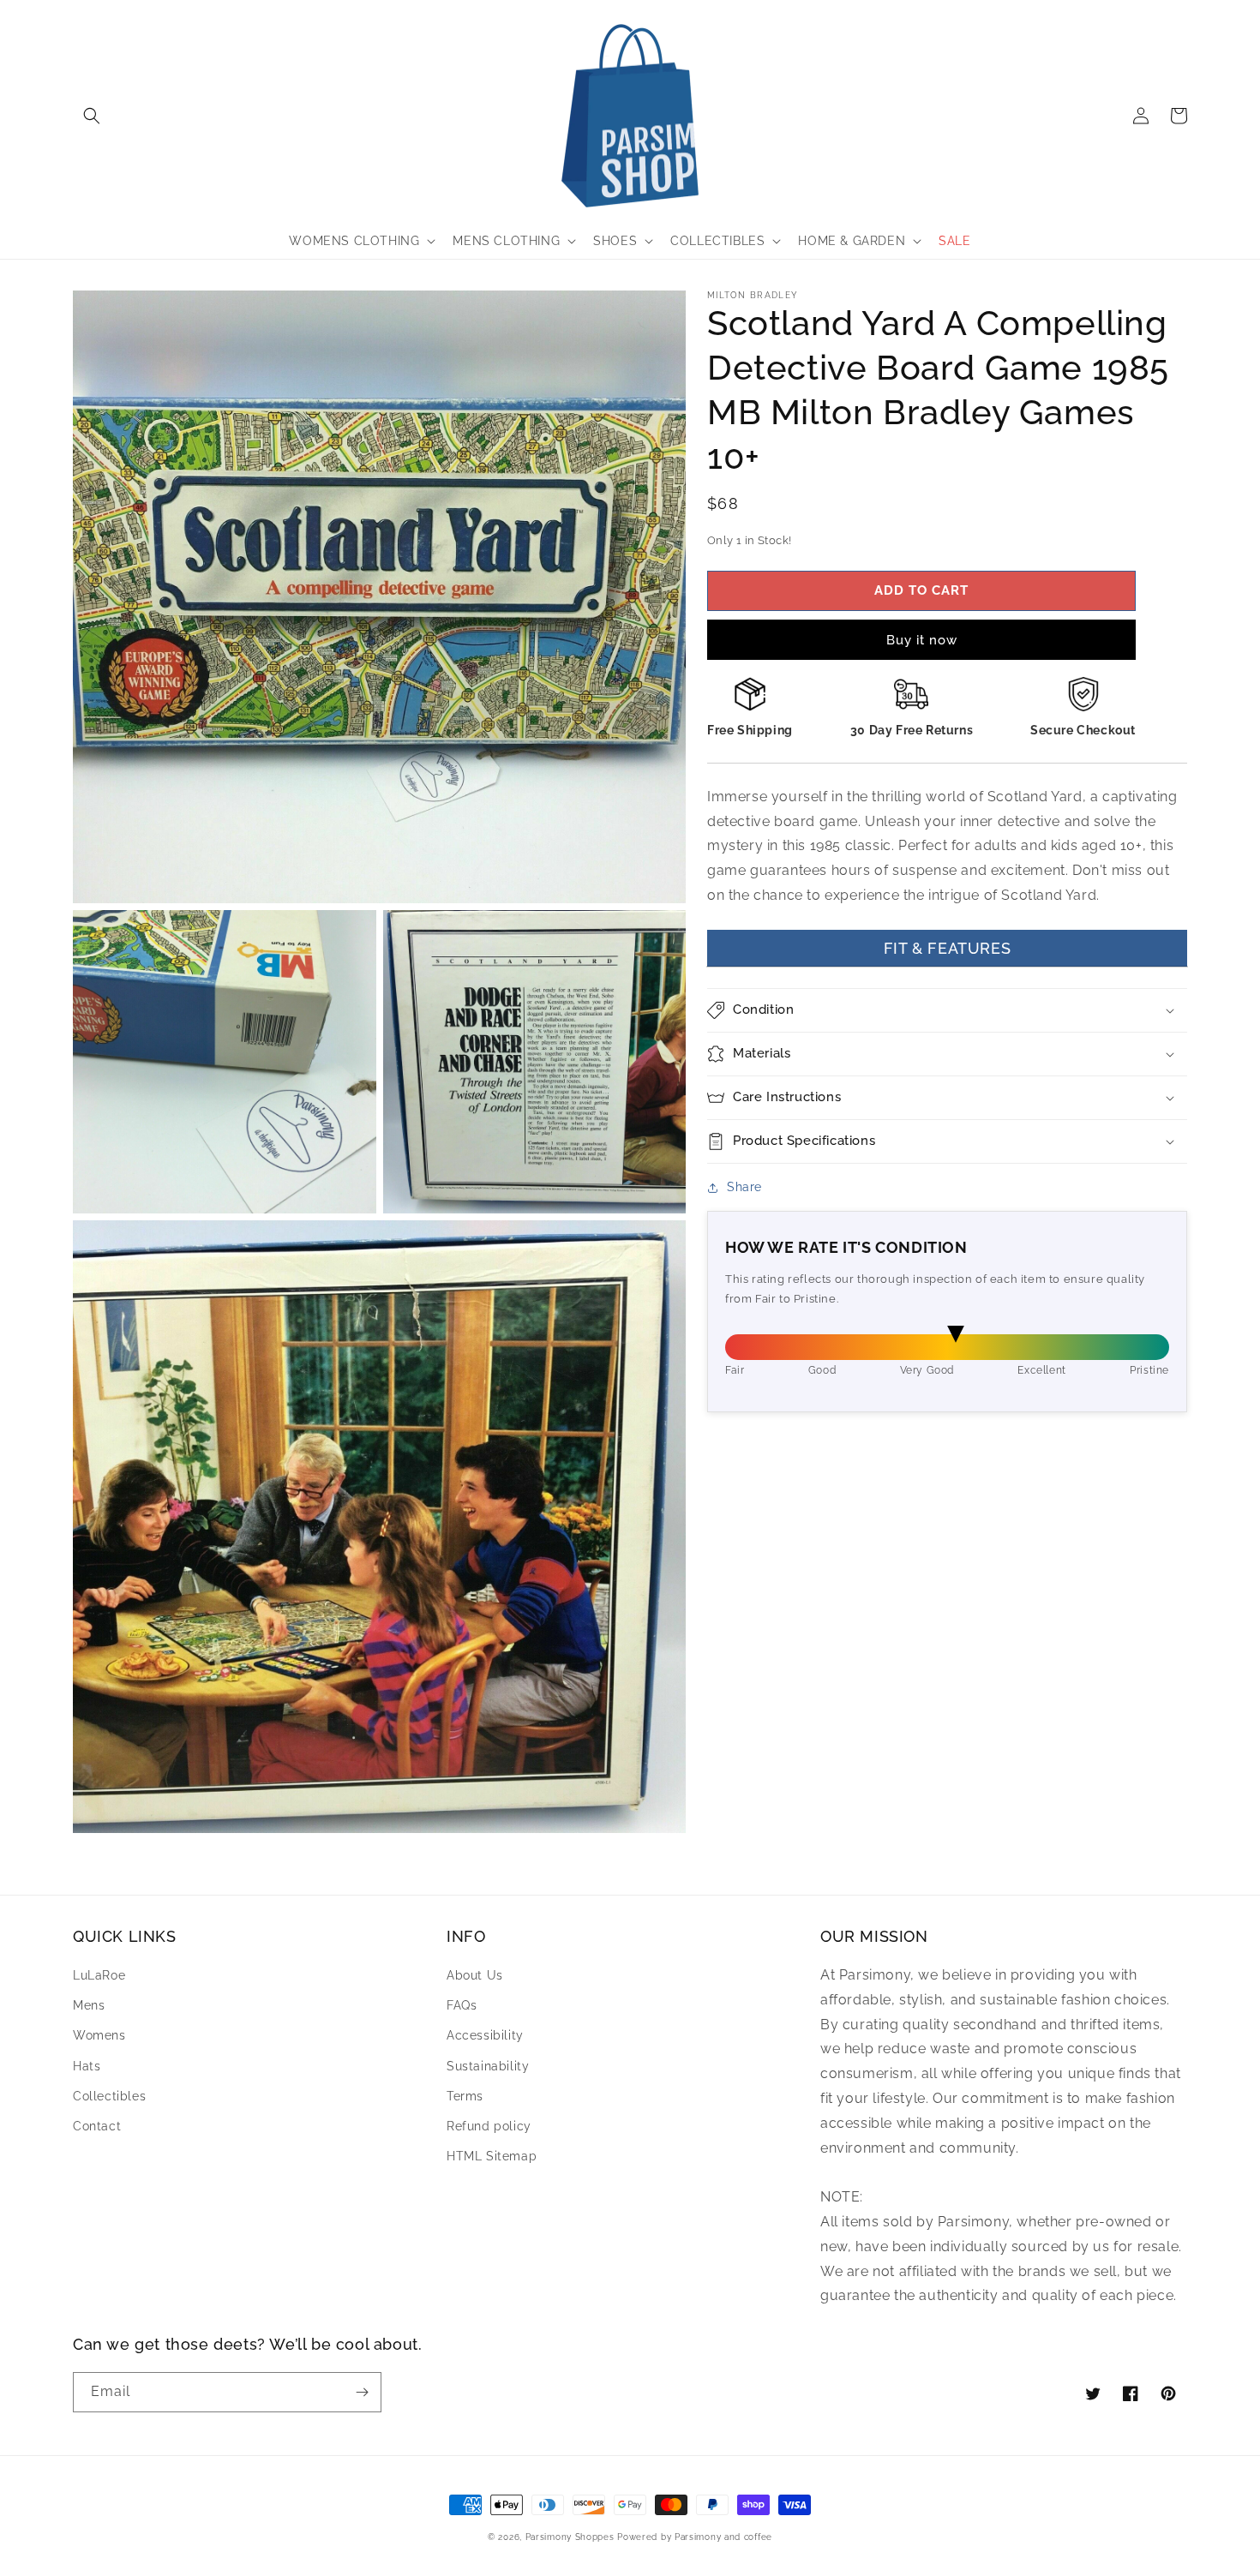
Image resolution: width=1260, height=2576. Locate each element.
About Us (475, 1975)
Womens (99, 2035)
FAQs (462, 2005)
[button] (92, 116)
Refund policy (489, 2126)
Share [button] (744, 1187)
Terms (465, 2096)
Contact (97, 2126)
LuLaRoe (99, 1975)
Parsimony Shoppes (570, 2537)
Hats (87, 2066)
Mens (89, 2005)
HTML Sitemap (492, 2156)
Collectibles (109, 2096)
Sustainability (488, 2066)
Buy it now (922, 640)
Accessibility (485, 2035)
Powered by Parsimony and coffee (695, 2537)
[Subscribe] (362, 2392)
